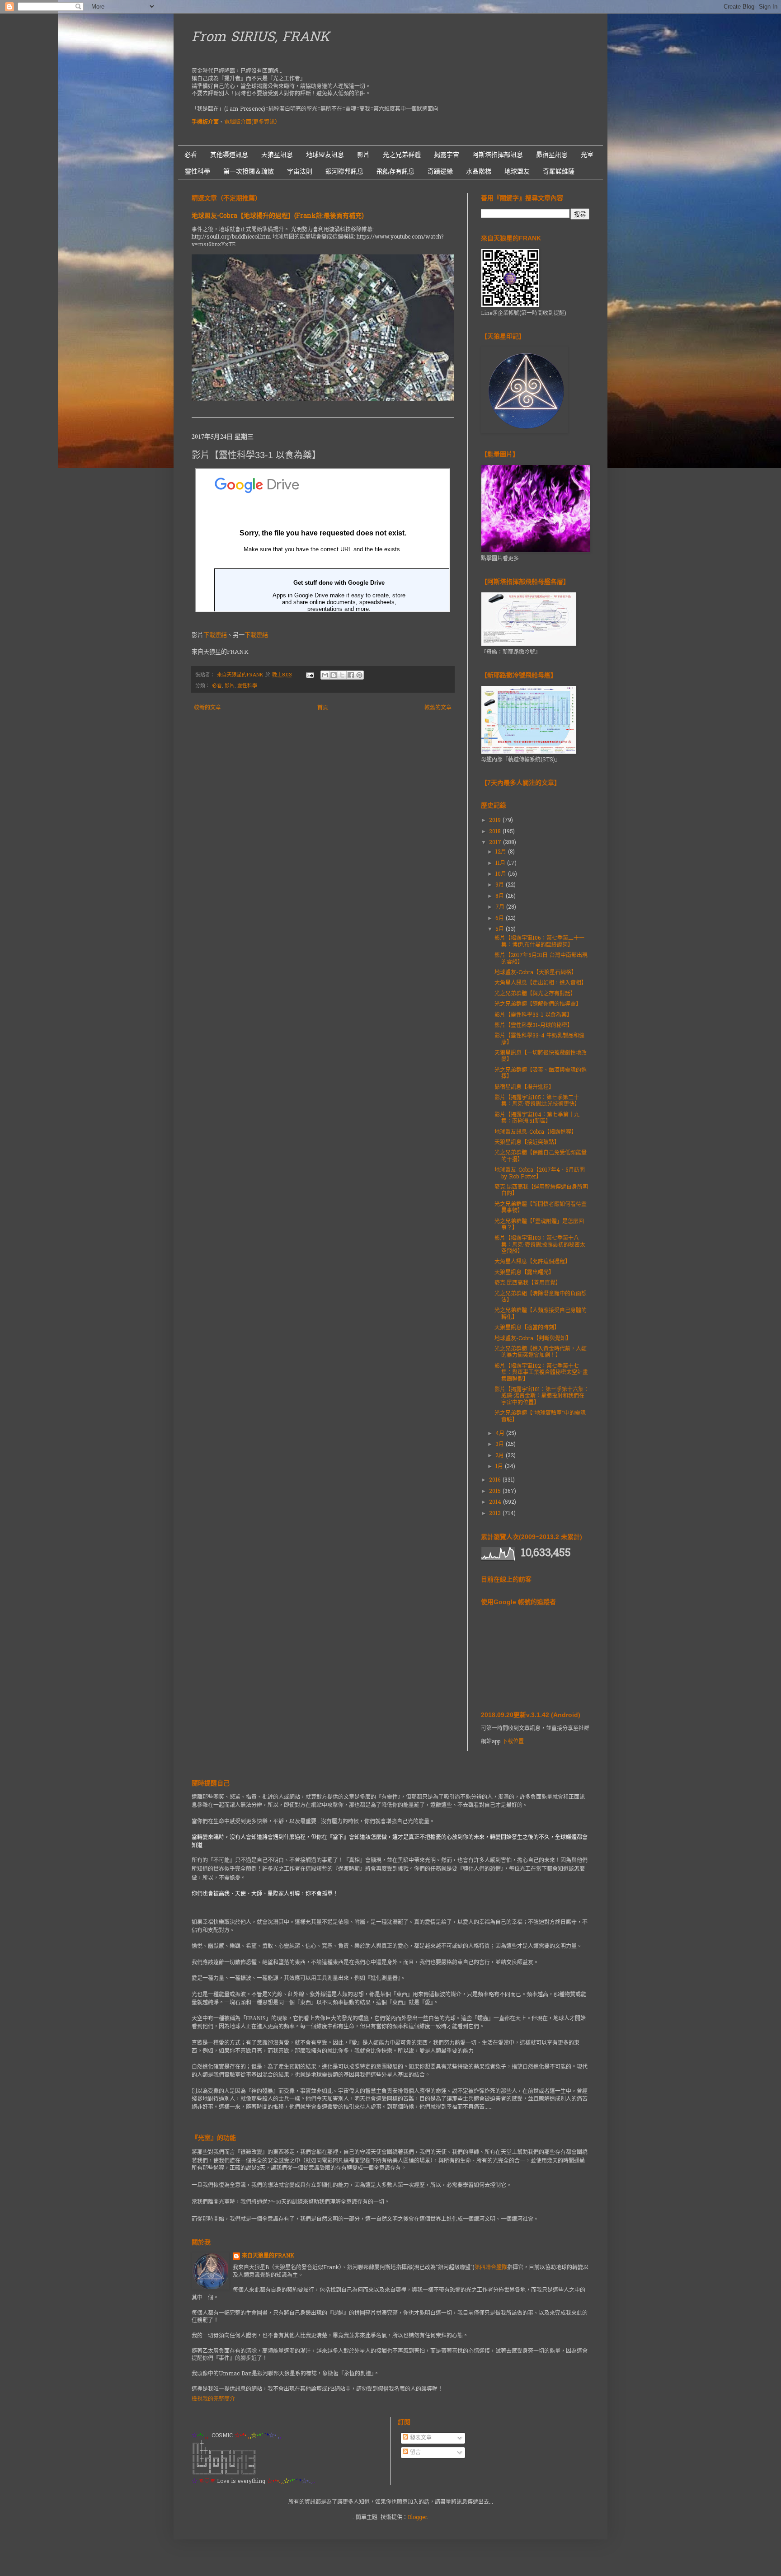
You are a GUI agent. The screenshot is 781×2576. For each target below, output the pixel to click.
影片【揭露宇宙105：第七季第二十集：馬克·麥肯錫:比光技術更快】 (537, 1101)
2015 (496, 1492)
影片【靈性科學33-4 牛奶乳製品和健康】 (539, 1039)
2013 (496, 1514)
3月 (501, 1445)
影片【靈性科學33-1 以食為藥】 (533, 1015)
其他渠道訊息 (229, 155)
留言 (414, 2453)
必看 (191, 155)
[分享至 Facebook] (351, 675)
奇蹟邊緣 (440, 171)
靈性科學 (198, 171)
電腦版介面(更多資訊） (252, 122)
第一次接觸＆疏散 (249, 171)
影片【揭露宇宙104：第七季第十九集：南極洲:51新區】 (537, 1118)
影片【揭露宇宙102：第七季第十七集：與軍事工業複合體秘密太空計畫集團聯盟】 (541, 1373)
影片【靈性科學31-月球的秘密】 (534, 1026)
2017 (496, 843)
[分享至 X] (342, 675)
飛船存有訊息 (395, 171)
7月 (501, 907)
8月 (501, 896)
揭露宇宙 (447, 155)
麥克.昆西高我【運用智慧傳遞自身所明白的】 (541, 1191)
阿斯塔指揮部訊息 (498, 155)
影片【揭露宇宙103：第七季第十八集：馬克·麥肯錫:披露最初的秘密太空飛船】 (540, 1245)
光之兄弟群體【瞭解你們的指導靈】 (538, 1004)
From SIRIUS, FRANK (261, 38)
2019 (496, 821)
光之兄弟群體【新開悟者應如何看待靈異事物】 (541, 1208)
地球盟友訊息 (325, 155)
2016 (496, 1480)
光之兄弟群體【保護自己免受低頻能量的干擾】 (541, 1156)
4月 (501, 1434)
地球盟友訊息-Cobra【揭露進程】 (536, 1132)
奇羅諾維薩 (559, 171)
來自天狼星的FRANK (268, 2256)
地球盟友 (517, 171)
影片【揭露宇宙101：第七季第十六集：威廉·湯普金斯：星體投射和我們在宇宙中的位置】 (542, 1396)
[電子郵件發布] (310, 675)
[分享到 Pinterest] (359, 675)
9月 (501, 885)
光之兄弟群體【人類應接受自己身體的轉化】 (541, 1314)
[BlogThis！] (334, 675)
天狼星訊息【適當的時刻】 (527, 1328)
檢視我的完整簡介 (213, 2399)
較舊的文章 (438, 708)
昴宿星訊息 (552, 155)
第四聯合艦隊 (491, 2268)
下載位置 (513, 1742)
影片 (363, 155)
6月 (501, 919)
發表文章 (420, 2438)
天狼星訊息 (277, 155)
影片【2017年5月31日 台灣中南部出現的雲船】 (541, 959)
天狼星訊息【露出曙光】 (524, 1273)
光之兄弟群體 (402, 155)
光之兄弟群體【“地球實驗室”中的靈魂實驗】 (540, 1417)
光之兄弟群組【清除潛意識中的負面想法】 (541, 1297)
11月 (501, 863)
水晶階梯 (479, 171)
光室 (587, 155)
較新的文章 (207, 708)
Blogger (417, 2518)
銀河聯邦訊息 (344, 171)
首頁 (323, 708)
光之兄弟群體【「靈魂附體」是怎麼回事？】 (539, 1225)
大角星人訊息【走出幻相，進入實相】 (541, 983)
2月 (501, 1456)
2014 (496, 1502)
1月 (500, 1467)
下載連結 (215, 636)
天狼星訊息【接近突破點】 (527, 1143)
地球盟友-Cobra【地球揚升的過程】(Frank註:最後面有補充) (278, 216)
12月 (502, 852)
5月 (501, 929)
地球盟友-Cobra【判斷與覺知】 (533, 1339)
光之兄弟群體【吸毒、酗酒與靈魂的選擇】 (541, 1074)
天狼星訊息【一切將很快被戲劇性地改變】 (541, 1056)
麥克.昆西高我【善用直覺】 (528, 1283)
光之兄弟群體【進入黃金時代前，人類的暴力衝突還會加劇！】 (541, 1352)
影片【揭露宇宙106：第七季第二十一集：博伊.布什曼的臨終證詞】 (539, 942)
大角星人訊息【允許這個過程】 (532, 1262)
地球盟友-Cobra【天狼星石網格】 (536, 973)
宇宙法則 (300, 171)
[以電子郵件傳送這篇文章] (325, 675)
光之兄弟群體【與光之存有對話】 (535, 994)
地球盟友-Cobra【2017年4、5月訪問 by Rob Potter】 (540, 1173)
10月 (502, 874)
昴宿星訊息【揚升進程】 (524, 1088)
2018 (496, 832)
